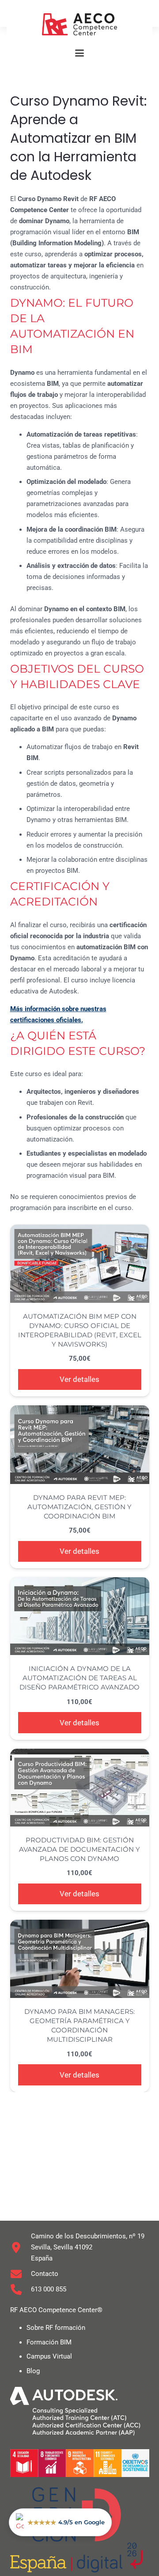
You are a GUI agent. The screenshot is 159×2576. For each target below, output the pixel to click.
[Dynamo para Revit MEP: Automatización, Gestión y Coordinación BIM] (80, 1444)
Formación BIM (49, 2342)
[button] (79, 53)
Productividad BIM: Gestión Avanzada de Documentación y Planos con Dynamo (79, 1849)
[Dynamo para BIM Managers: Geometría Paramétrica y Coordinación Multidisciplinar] (80, 1959)
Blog (33, 2371)
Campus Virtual (49, 2356)
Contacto (45, 2274)
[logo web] (79, 24)
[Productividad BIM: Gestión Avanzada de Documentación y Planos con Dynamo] (80, 1788)
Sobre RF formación (56, 2328)
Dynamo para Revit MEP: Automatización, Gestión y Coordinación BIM (79, 1507)
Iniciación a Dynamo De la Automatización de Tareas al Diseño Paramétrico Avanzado (79, 1678)
